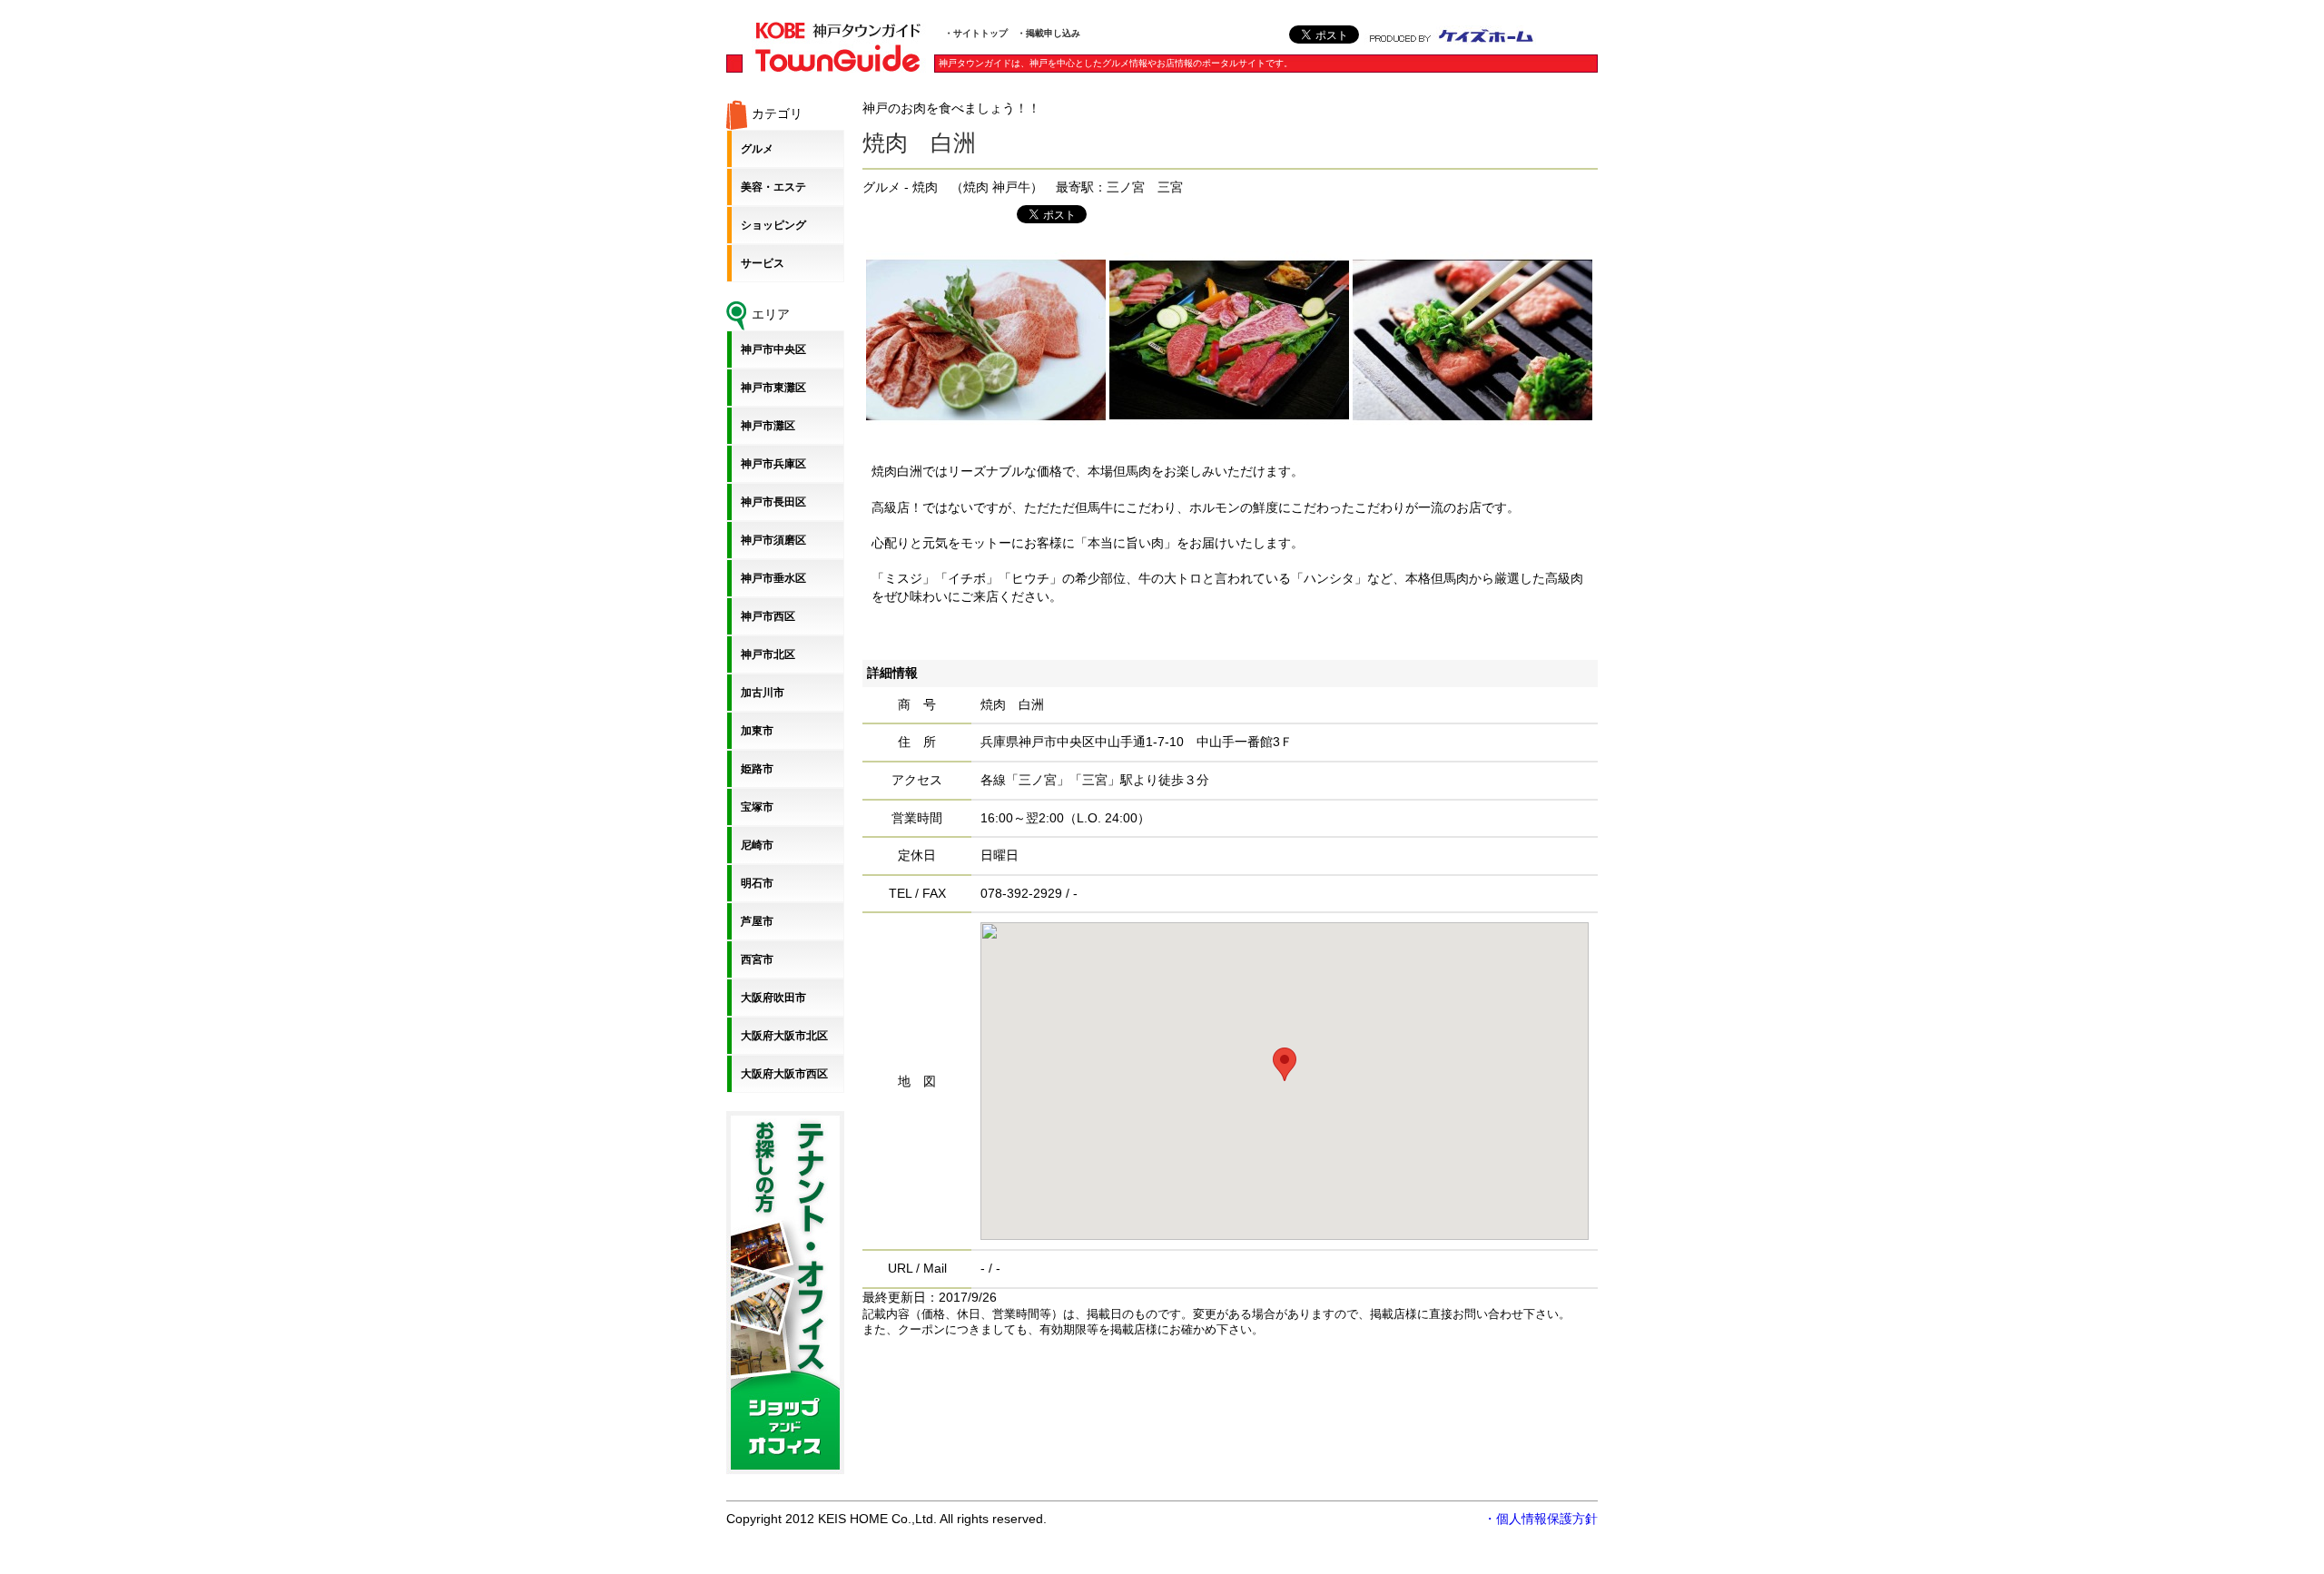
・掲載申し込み (1049, 33)
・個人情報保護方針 (1541, 1519)
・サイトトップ (976, 33)
